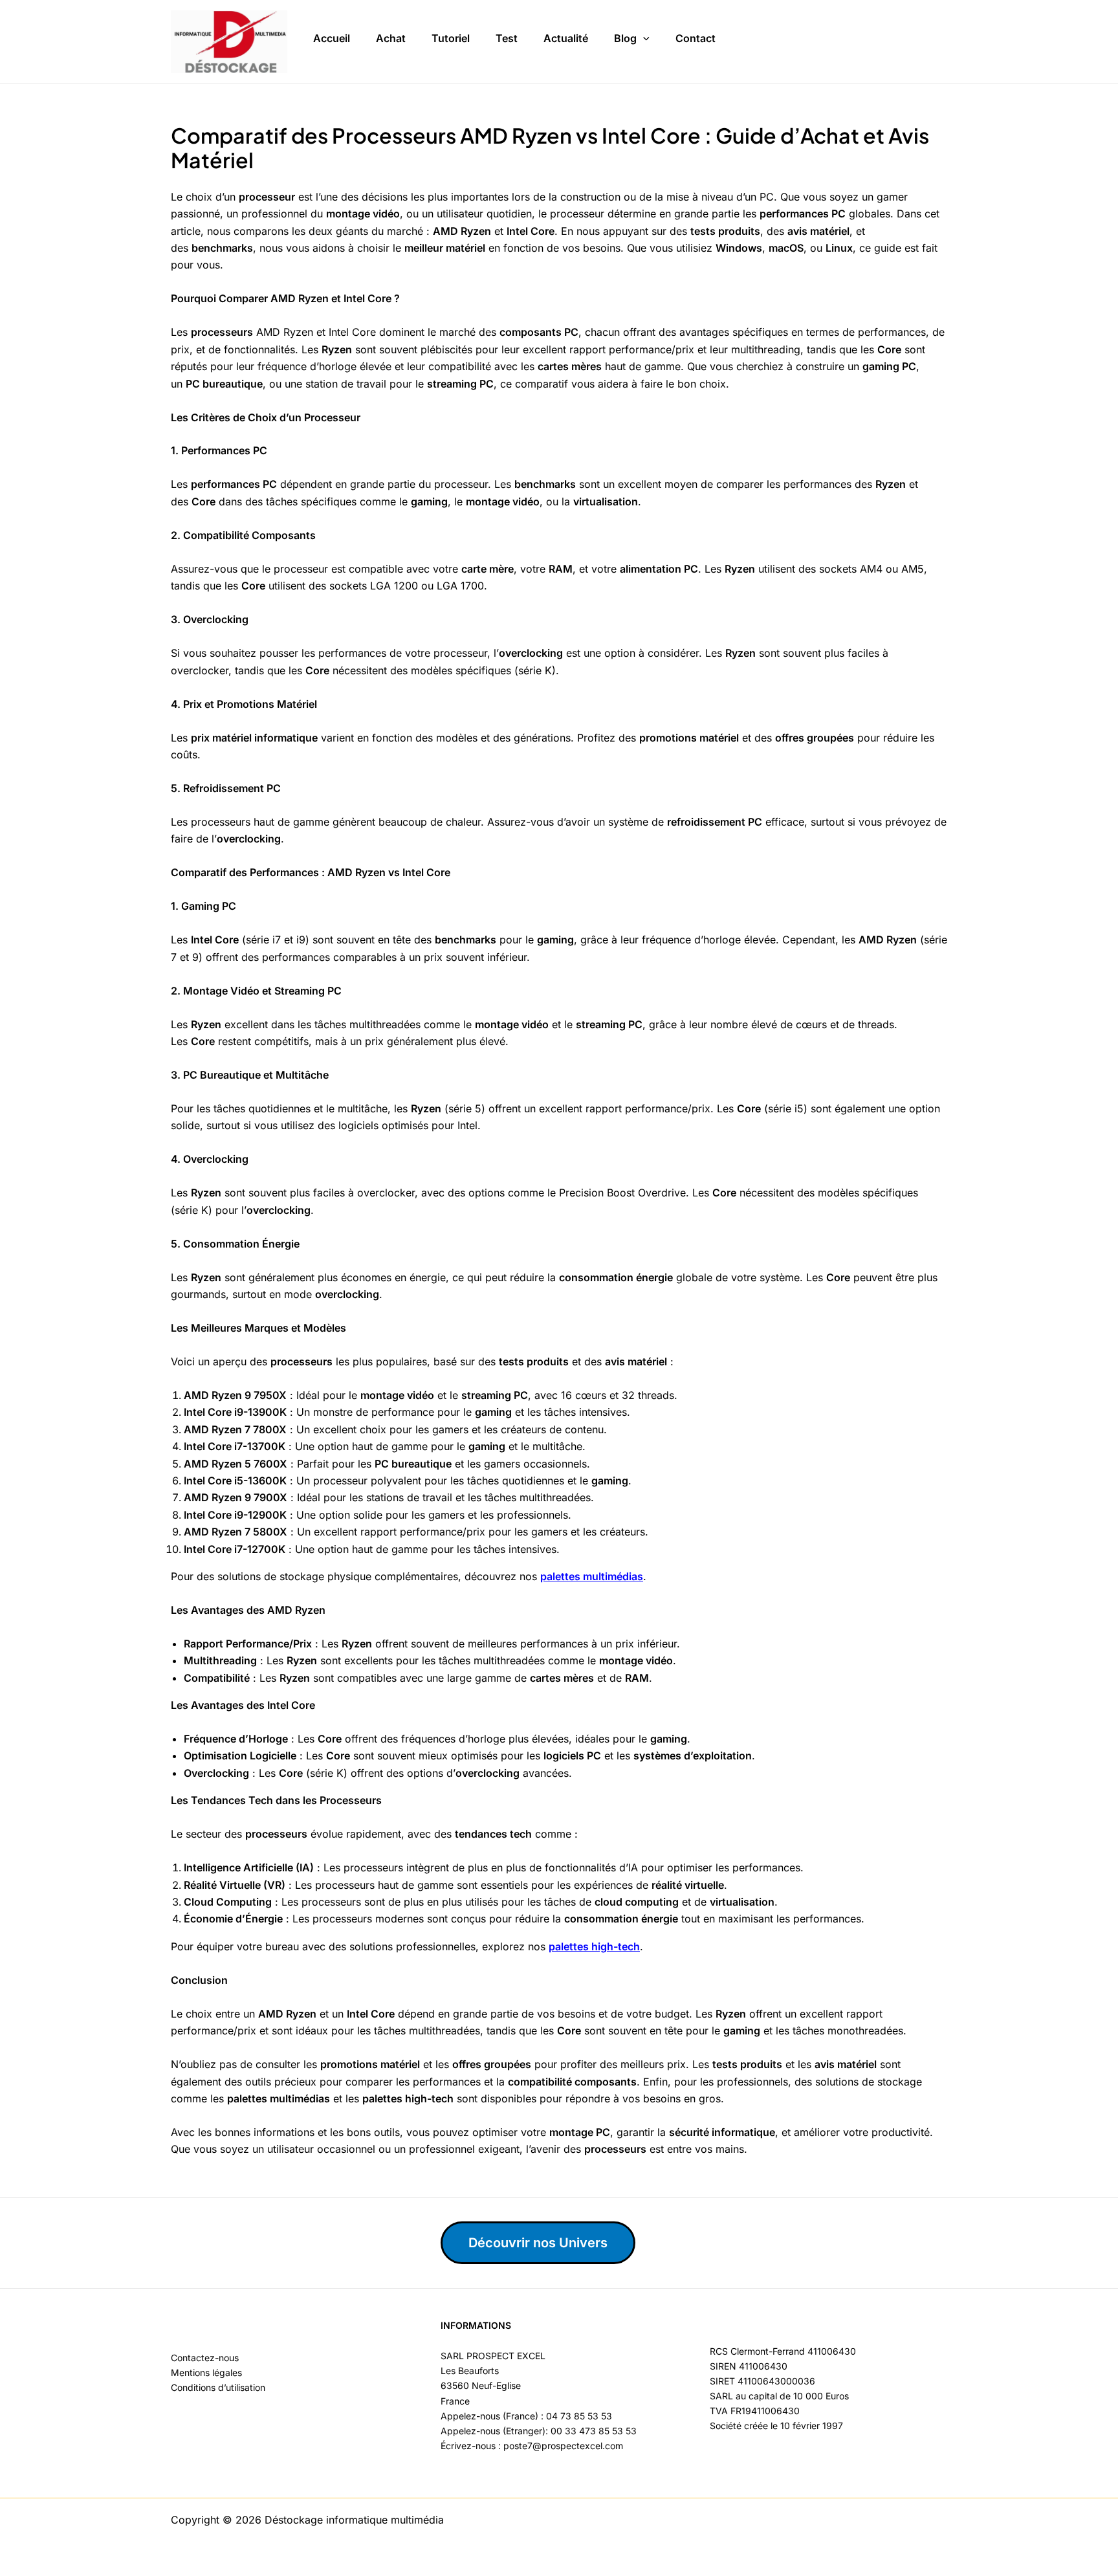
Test (507, 38)
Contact (696, 38)
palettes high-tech (594, 1946)
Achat (391, 38)
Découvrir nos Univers (538, 2243)
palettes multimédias (592, 1576)
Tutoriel (451, 38)
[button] (643, 39)
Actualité (566, 38)
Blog (625, 38)
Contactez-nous (205, 2358)
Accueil (332, 38)
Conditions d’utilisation (218, 2387)
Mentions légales (206, 2372)
